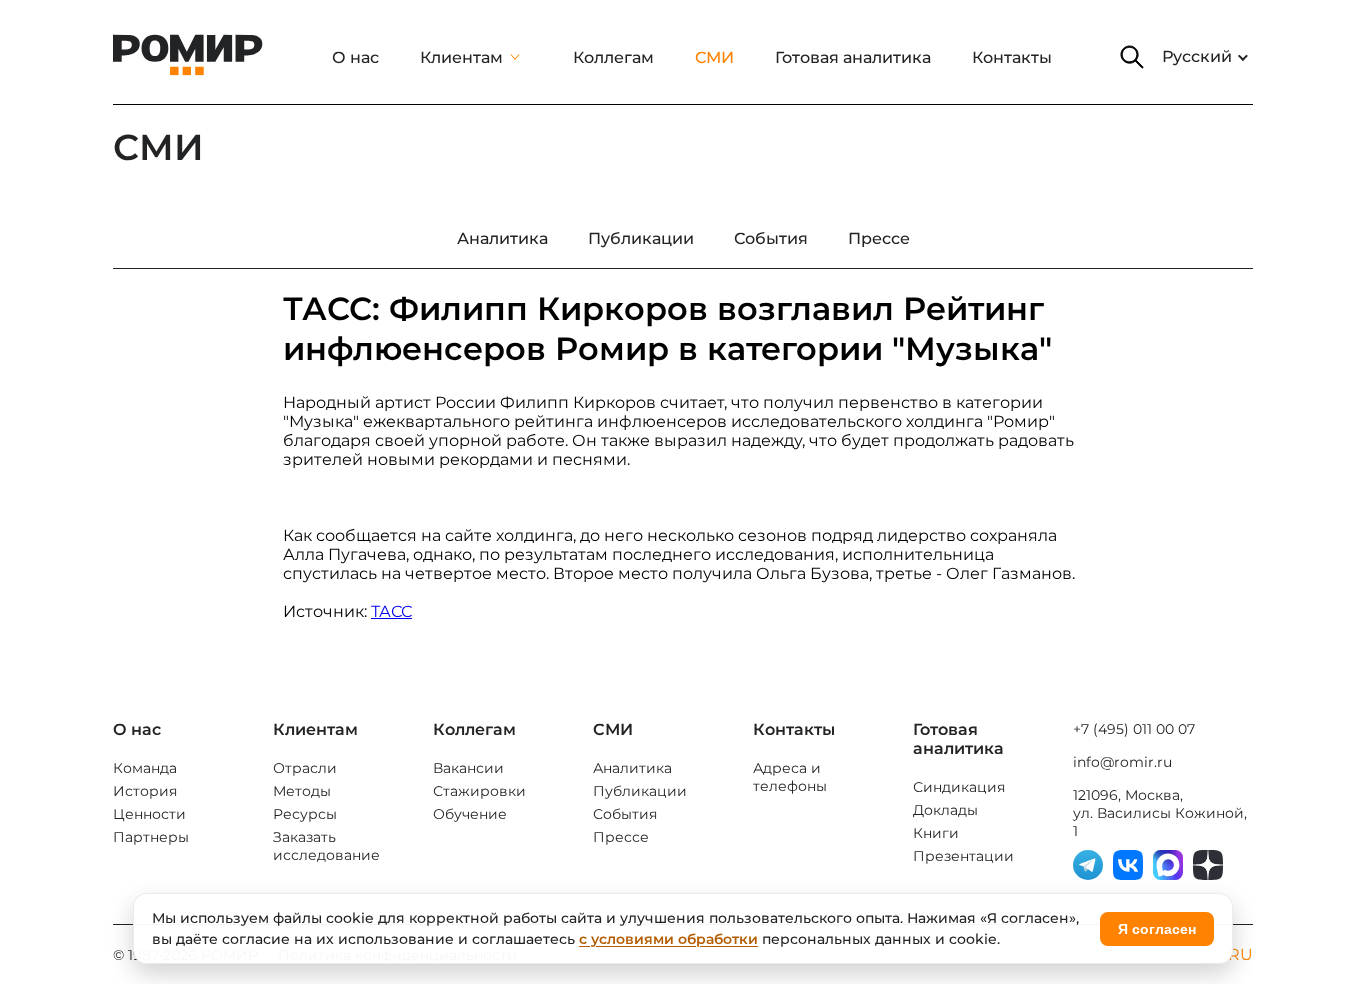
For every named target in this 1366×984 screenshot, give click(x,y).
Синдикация (959, 787)
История (145, 791)
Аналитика (632, 768)
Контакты (1012, 57)
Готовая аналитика (853, 57)
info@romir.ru (1122, 762)
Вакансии (468, 768)
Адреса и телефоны (790, 777)
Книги (936, 833)
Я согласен (1157, 929)
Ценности (149, 814)
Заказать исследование (326, 846)
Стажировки (479, 791)
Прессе (621, 837)
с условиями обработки (668, 939)
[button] (1132, 57)
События (625, 814)
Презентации (963, 856)
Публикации (640, 791)
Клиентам (461, 57)
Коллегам (613, 57)
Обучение (470, 814)
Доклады (945, 810)
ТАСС (391, 611)
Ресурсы (305, 814)
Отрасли (305, 768)
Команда (145, 768)
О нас (355, 57)
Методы (302, 791)
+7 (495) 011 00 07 (1134, 729)
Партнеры (151, 837)
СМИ (714, 57)
